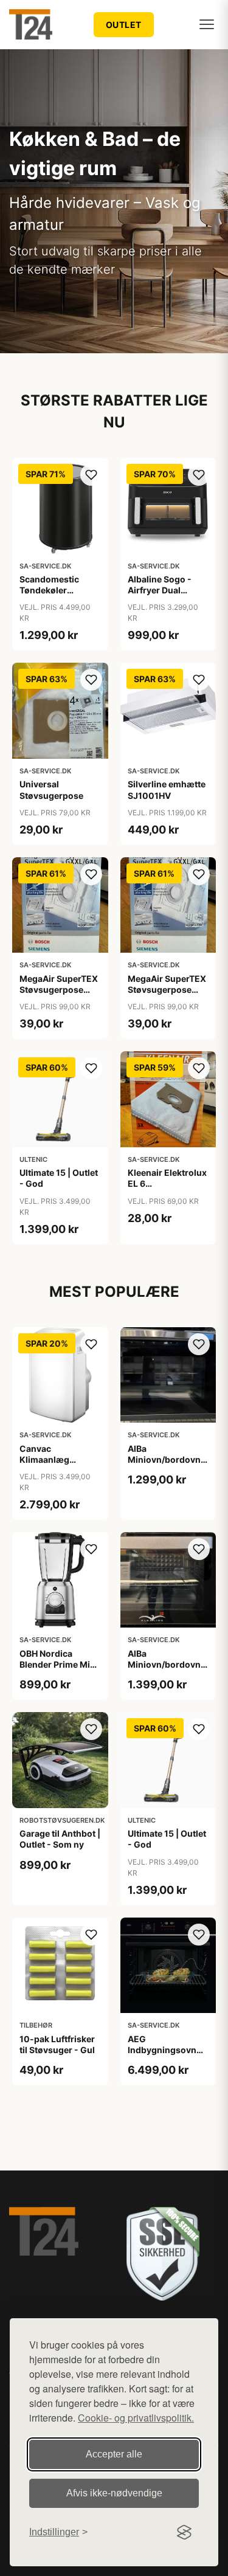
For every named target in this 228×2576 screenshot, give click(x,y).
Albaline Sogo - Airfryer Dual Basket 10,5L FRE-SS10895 (165, 596)
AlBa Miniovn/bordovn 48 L (164, 1459)
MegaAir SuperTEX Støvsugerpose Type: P (167, 989)
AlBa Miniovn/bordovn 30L (164, 1664)
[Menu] (207, 24)
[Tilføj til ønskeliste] (91, 475)
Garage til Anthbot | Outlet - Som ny (60, 1839)
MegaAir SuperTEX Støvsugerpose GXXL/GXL (59, 989)
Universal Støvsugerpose (51, 789)
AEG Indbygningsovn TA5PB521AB (162, 2050)
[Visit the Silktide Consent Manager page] (184, 2532)
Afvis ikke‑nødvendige (114, 2493)
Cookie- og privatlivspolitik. (136, 2418)
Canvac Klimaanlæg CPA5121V (44, 1459)
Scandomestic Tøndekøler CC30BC (49, 590)
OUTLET (124, 25)
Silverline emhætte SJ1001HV (167, 789)
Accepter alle (114, 2454)
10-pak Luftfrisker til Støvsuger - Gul (57, 2044)
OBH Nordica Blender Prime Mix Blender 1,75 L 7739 (59, 1664)
